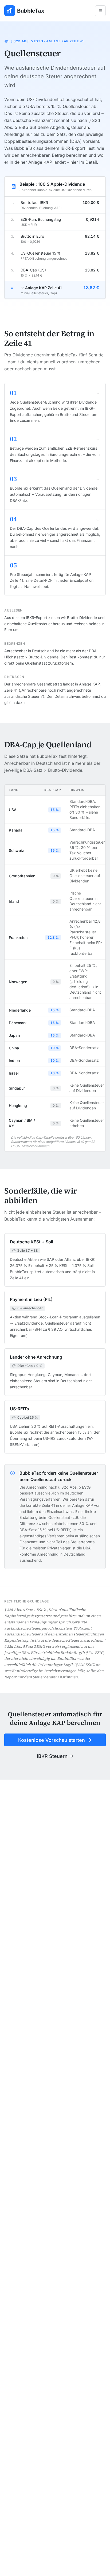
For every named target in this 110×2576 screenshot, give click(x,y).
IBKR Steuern (52, 1756)
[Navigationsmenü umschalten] (100, 11)
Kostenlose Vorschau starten (52, 1740)
